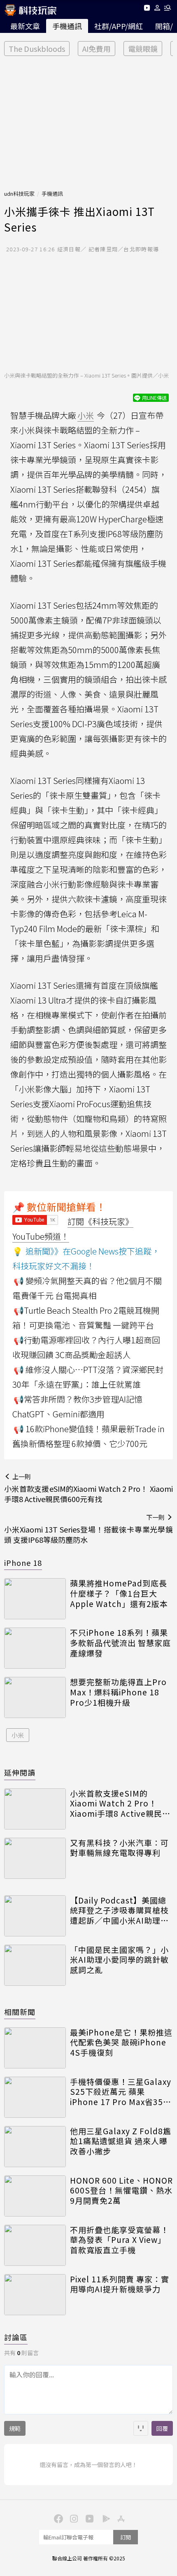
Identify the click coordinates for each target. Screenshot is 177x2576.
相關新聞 (20, 2012)
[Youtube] (147, 9)
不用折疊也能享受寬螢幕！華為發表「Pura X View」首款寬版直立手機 (119, 2240)
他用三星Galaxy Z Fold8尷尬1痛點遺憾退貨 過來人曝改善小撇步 (121, 2141)
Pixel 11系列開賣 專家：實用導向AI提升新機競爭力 (120, 2284)
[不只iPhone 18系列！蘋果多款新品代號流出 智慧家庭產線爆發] (35, 1648)
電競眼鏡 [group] (143, 49)
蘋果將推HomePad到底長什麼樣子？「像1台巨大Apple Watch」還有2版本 (119, 1593)
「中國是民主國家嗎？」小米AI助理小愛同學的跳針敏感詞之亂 (119, 1960)
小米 (18, 1735)
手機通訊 (67, 26)
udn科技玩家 (19, 194)
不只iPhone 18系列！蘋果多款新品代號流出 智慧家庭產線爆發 (120, 1643)
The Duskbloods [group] (37, 49)
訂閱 (126, 2537)
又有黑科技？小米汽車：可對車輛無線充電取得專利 (119, 1848)
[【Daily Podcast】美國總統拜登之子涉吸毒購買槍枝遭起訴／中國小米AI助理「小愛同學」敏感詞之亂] (35, 1916)
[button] (157, 9)
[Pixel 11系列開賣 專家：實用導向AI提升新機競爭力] (35, 2295)
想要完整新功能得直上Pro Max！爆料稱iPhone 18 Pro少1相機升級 (118, 1692)
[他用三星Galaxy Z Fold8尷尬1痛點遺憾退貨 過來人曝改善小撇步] (35, 2147)
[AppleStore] (120, 2518)
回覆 (162, 2428)
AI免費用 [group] (97, 49)
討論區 (16, 2337)
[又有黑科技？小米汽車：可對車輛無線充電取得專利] (35, 1858)
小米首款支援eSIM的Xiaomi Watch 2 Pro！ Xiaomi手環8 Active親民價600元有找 (120, 1804)
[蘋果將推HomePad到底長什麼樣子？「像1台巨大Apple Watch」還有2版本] (35, 1599)
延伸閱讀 (20, 1772)
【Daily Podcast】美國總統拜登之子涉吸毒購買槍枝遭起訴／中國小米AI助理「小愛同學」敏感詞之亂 (119, 1911)
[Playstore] (104, 2518)
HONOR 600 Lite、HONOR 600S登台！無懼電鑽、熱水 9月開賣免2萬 (121, 2191)
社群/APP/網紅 (119, 26)
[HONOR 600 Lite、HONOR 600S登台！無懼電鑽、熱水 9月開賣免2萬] (35, 2196)
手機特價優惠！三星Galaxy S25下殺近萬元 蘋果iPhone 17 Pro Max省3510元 (121, 2092)
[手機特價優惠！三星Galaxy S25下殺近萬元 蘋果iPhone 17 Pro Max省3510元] (35, 2097)
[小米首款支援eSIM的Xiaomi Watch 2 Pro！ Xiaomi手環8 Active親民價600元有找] (35, 1809)
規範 (15, 2428)
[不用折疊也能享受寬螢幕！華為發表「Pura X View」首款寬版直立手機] (35, 2245)
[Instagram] (73, 2518)
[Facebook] (57, 2518)
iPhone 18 (23, 1563)
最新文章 (25, 26)
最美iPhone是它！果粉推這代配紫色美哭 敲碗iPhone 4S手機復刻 (121, 2043)
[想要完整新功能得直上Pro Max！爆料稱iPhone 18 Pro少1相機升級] (35, 1697)
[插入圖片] (141, 2428)
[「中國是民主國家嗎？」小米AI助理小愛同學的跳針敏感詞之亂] (35, 1965)
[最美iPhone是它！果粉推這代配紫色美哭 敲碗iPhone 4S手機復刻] (35, 2048)
